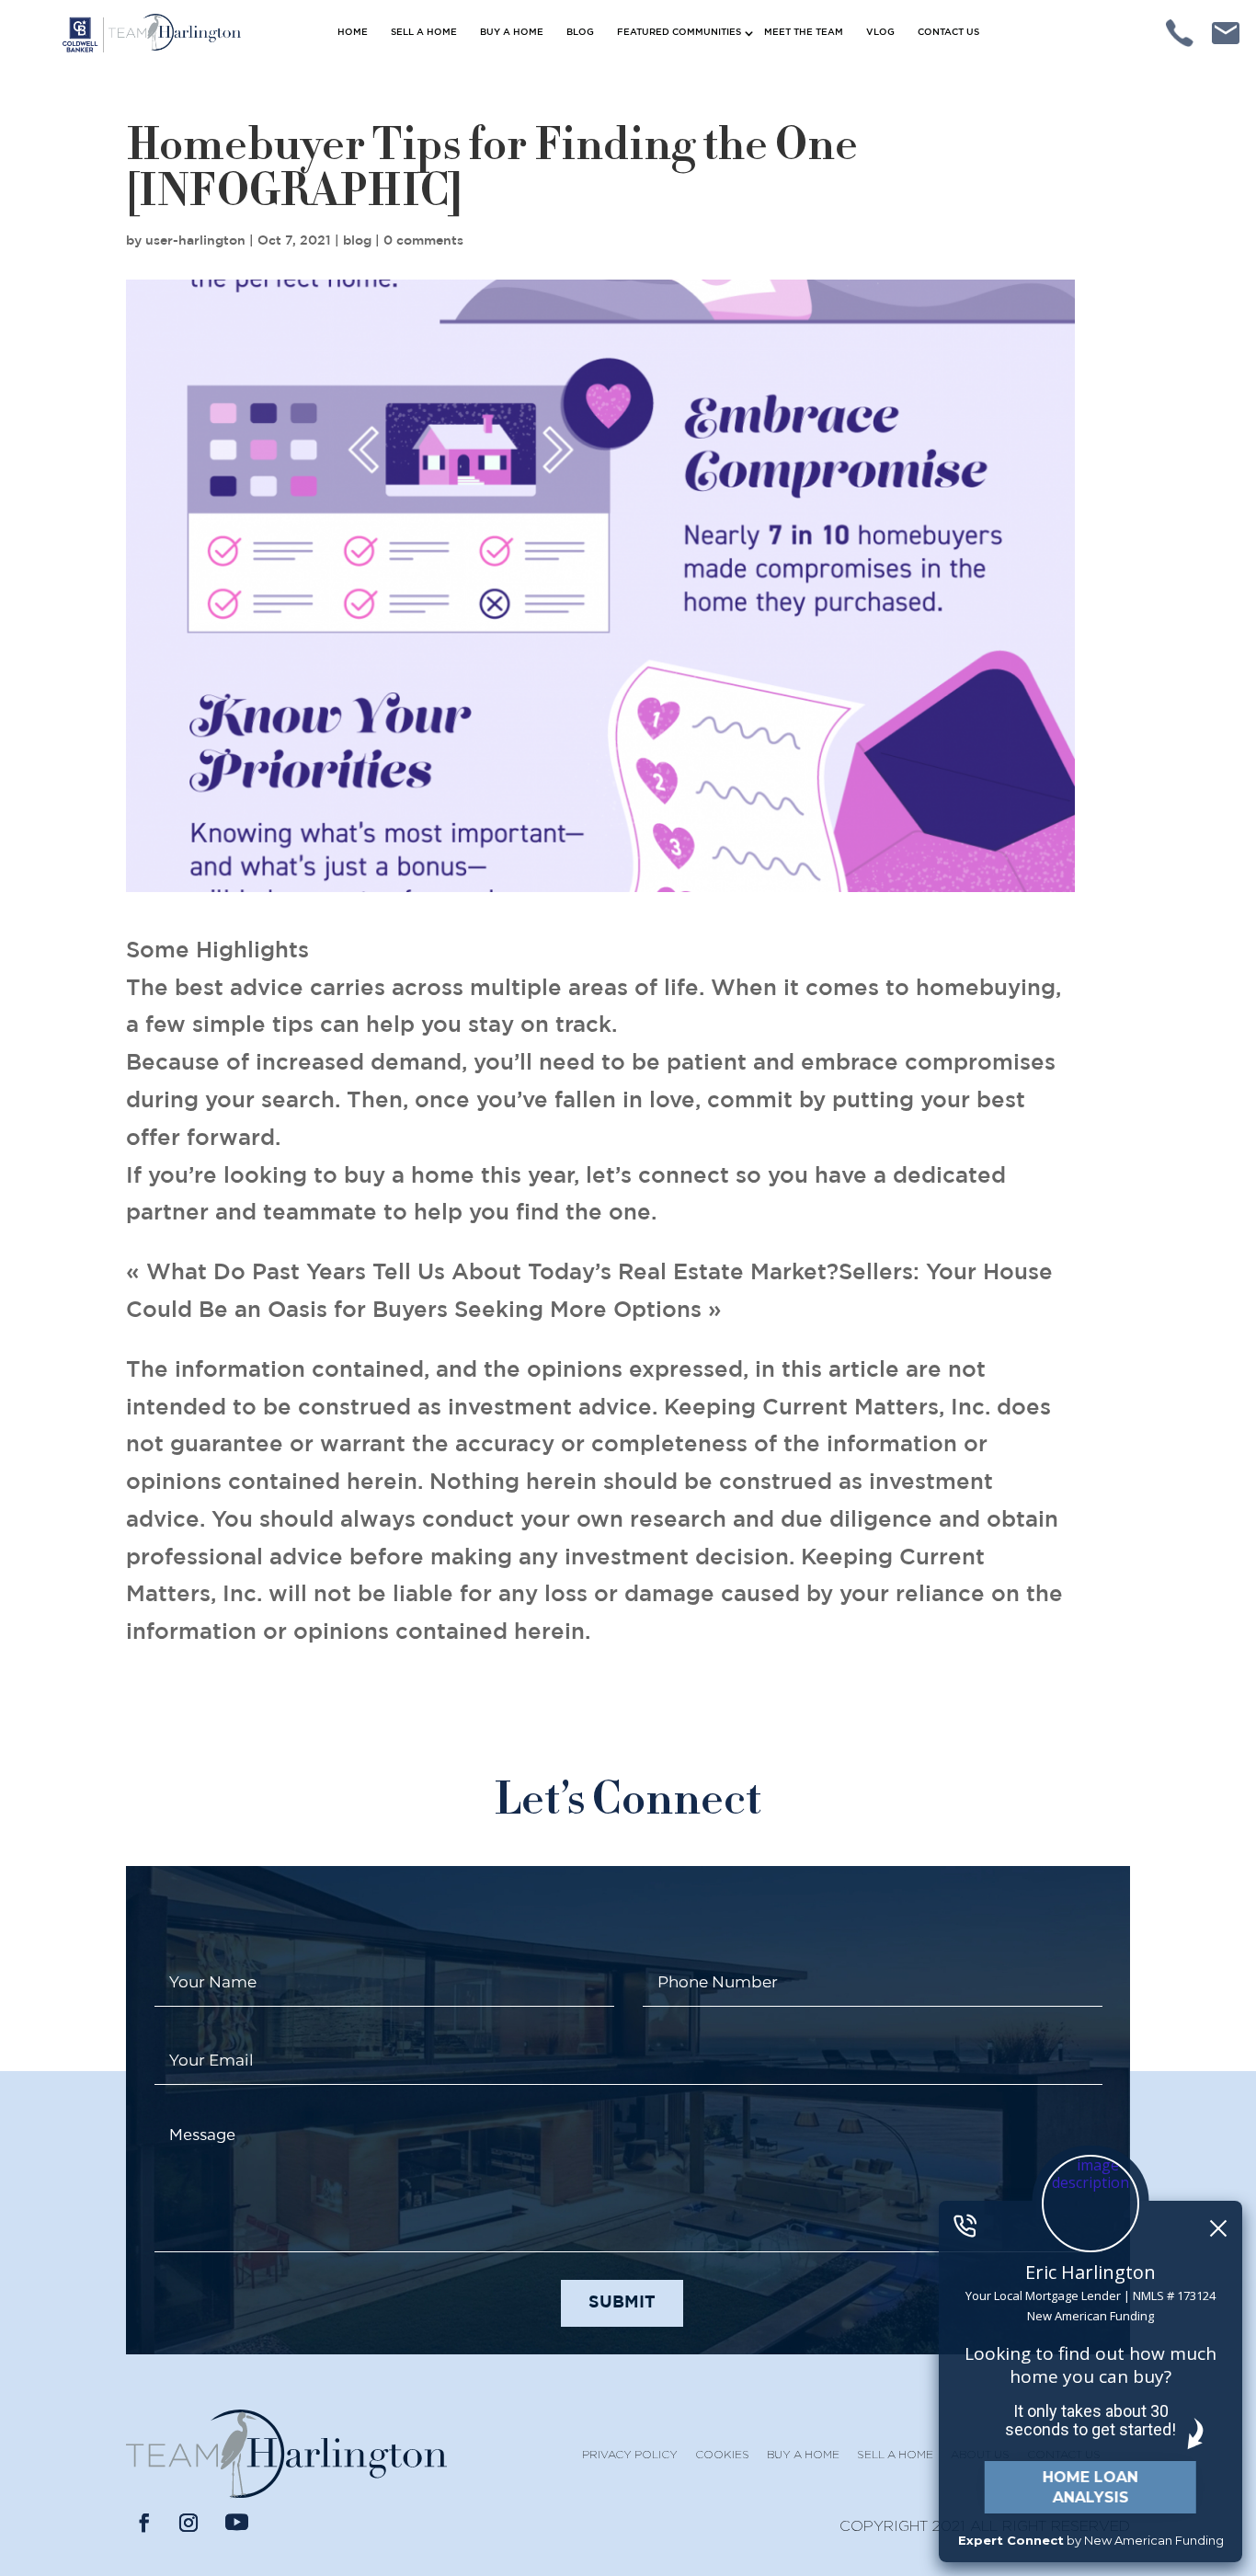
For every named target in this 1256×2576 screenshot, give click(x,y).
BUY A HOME (512, 33)
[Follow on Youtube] (237, 2523)
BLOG (580, 33)
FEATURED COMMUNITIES (679, 33)
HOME (353, 33)
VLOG (880, 33)
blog (357, 241)
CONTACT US (948, 33)
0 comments (423, 241)
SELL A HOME (424, 33)
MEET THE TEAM (804, 33)
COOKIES (722, 2454)
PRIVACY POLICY (630, 2454)
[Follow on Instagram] (188, 2523)
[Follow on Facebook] (144, 2523)
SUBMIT (622, 2303)
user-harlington (195, 241)
